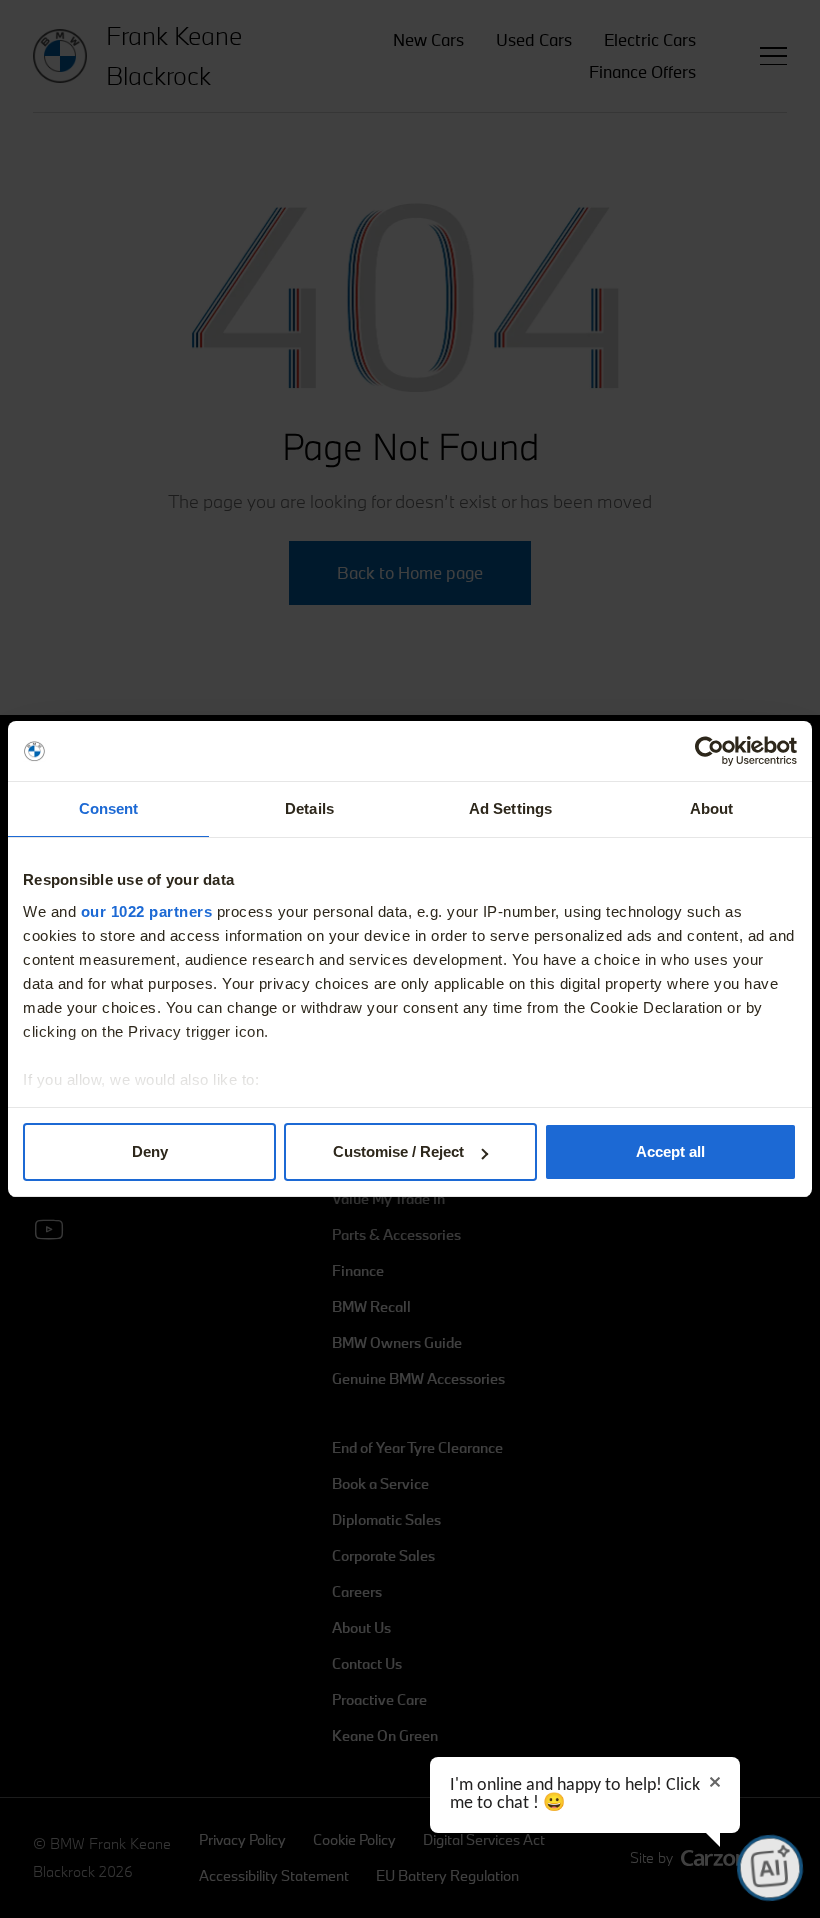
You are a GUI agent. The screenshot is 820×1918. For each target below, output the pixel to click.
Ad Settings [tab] (510, 808)
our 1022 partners (147, 911)
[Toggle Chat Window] (770, 1868)
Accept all (670, 1151)
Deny (150, 1151)
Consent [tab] (109, 808)
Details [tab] (309, 808)
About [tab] (712, 808)
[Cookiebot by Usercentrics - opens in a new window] (709, 751)
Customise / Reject (398, 1151)
